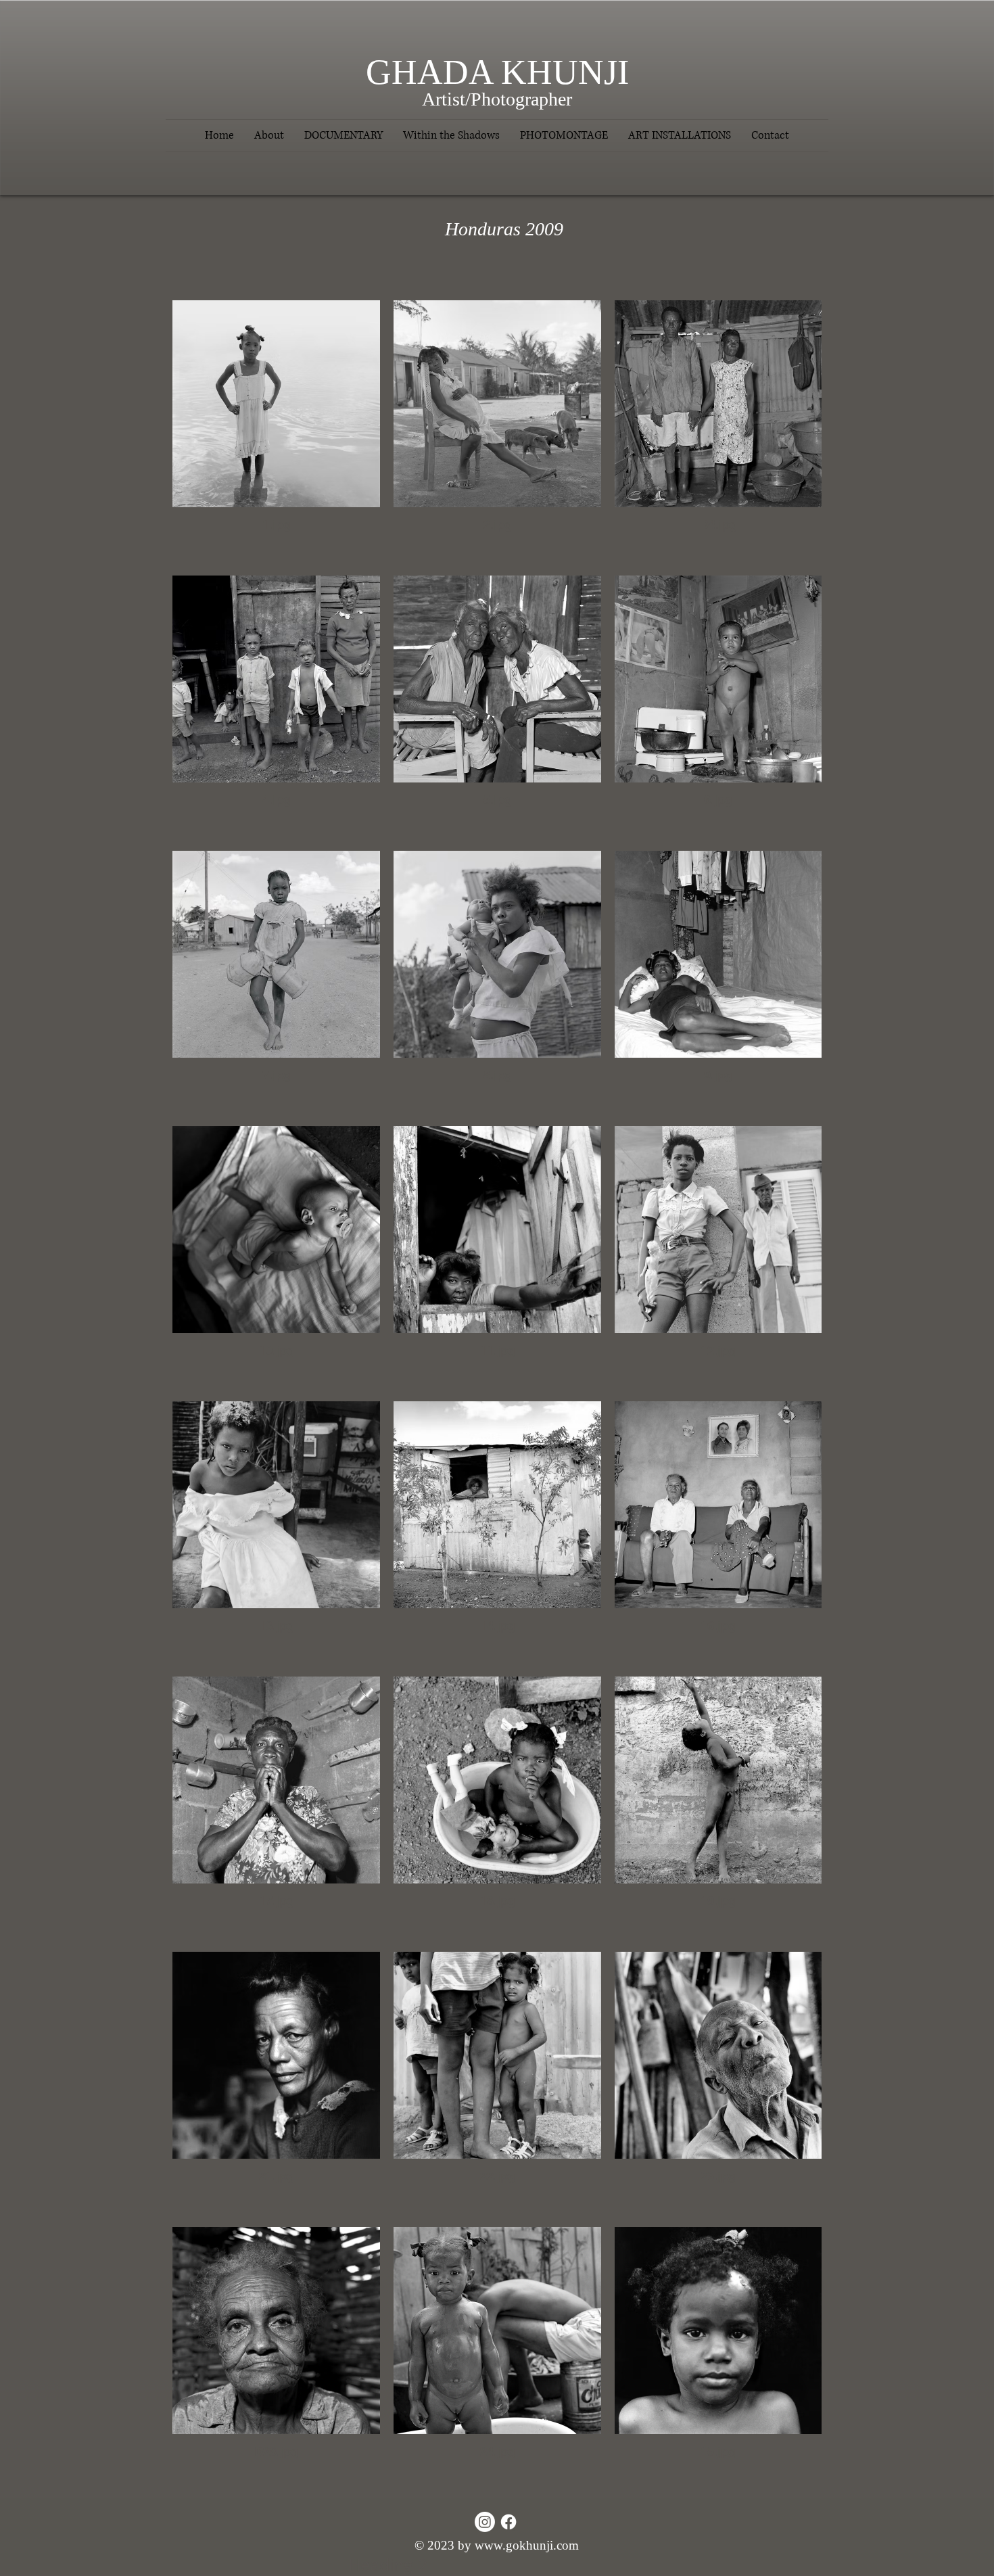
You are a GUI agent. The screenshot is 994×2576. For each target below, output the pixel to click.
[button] (344, 136)
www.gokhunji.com (527, 2545)
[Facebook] (508, 2522)
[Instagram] (485, 2522)
